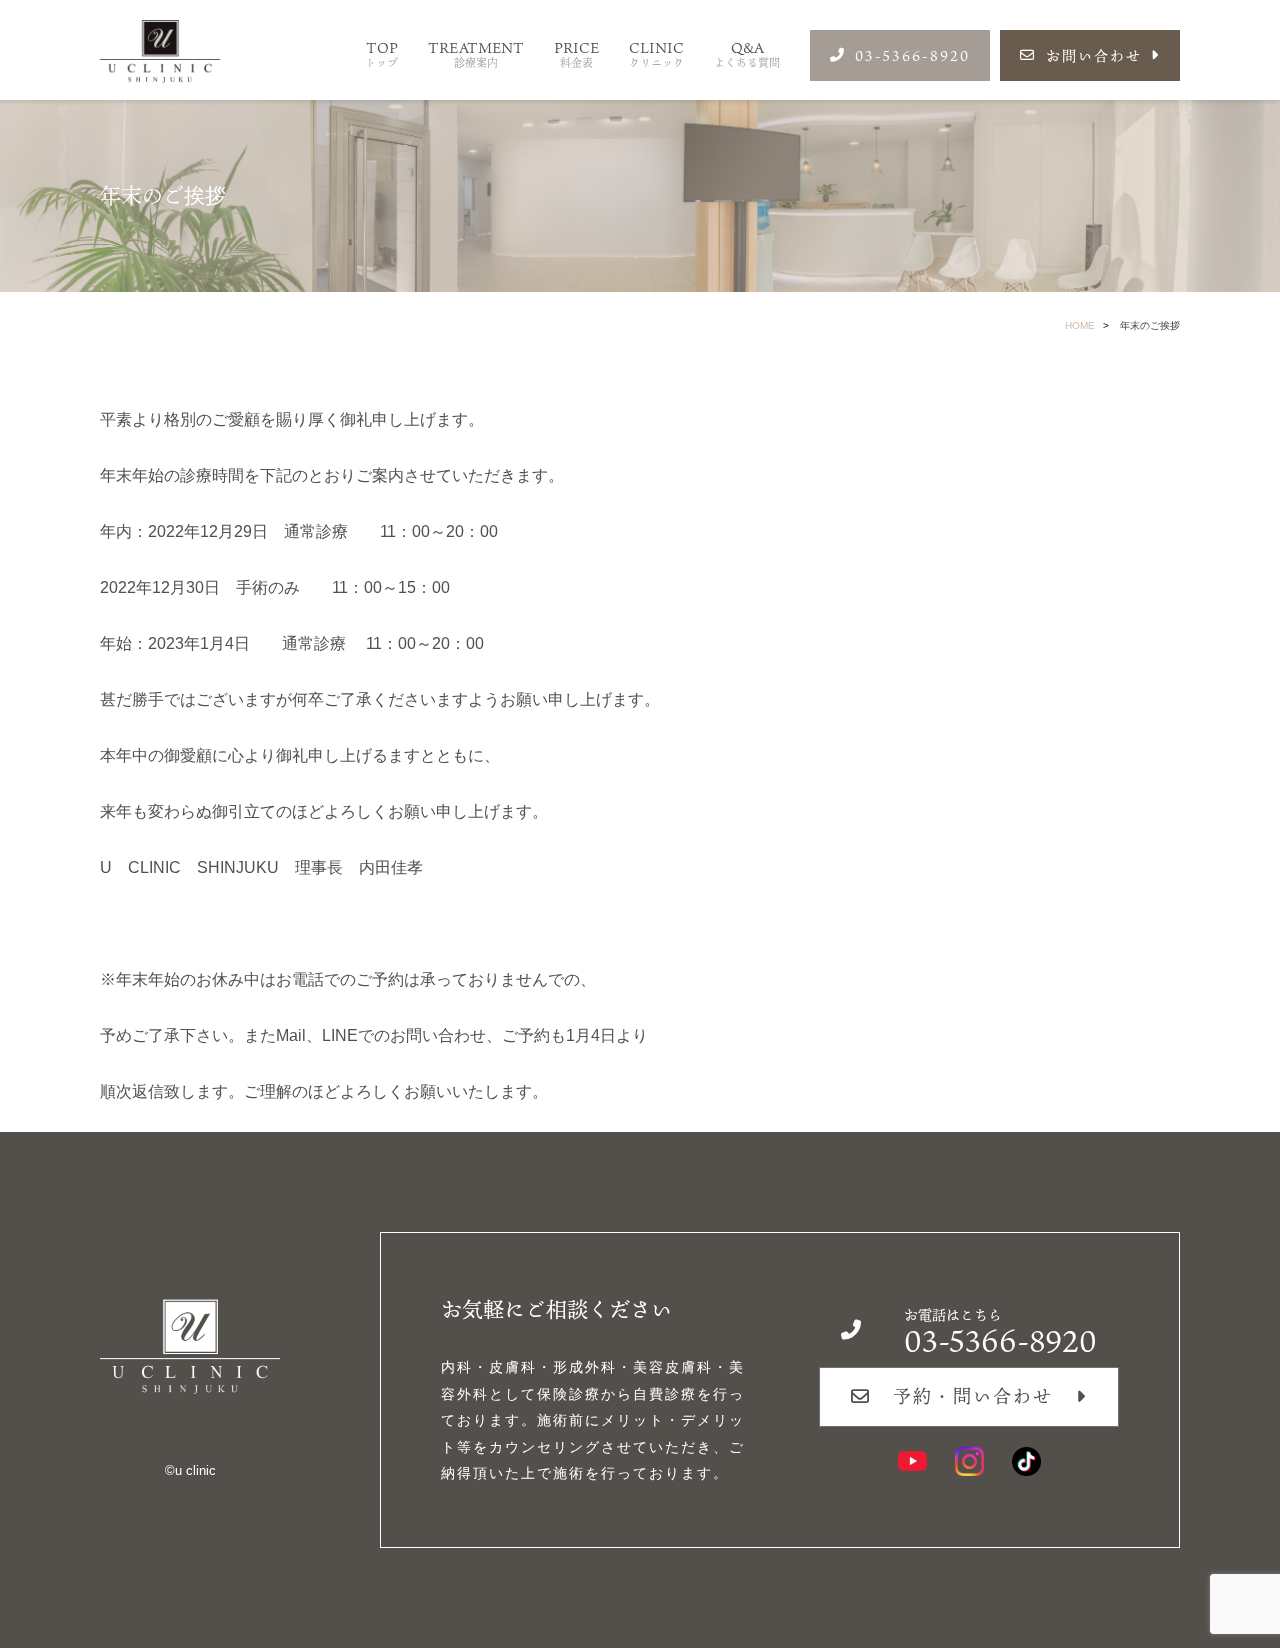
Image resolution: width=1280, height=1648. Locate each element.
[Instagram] (969, 1461)
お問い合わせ (1094, 55)
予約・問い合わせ (973, 1396)
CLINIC (656, 55)
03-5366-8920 (912, 55)
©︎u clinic (190, 1470)
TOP (381, 55)
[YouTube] (912, 1461)
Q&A (747, 55)
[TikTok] (1026, 1461)
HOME (1080, 325)
